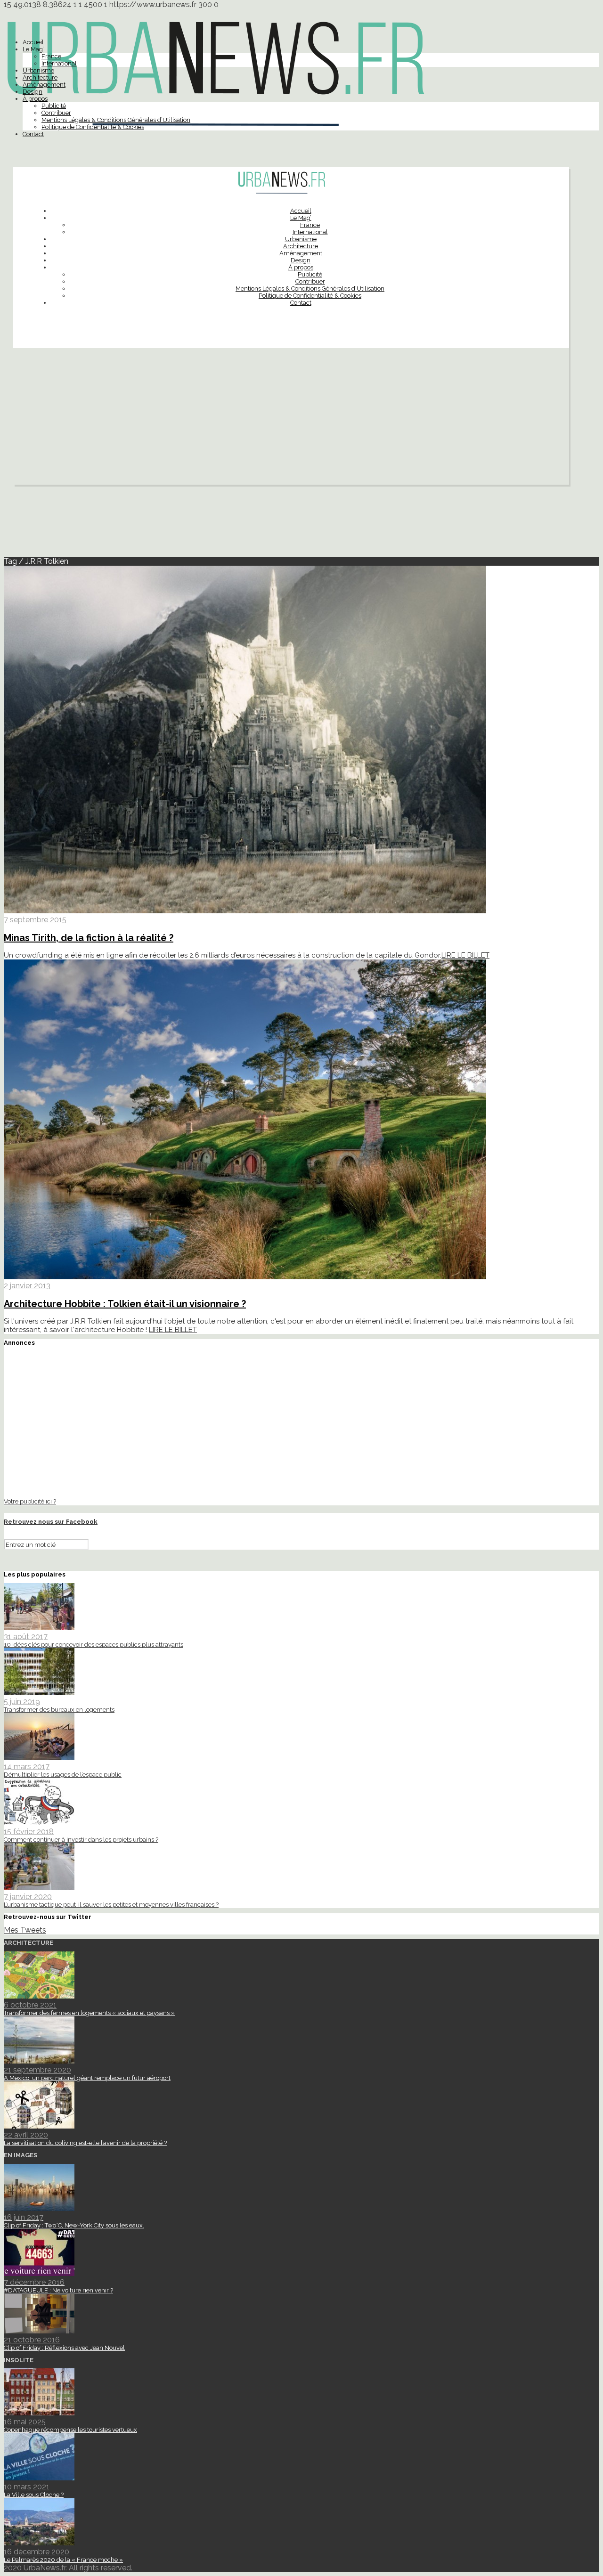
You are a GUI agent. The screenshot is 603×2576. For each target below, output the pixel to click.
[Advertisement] (291, 419)
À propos (35, 99)
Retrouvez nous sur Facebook (51, 1522)
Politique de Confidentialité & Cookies (93, 127)
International (59, 63)
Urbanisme (38, 70)
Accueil (33, 42)
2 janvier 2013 (27, 1286)
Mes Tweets (25, 1930)
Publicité (54, 106)
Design (33, 92)
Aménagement (44, 85)
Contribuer (56, 113)
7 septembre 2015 (35, 920)
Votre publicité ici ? (30, 1501)
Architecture (40, 77)
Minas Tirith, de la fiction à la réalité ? (89, 938)
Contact (33, 134)
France (51, 56)
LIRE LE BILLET (465, 955)
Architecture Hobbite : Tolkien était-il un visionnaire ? (125, 1304)
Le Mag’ (33, 49)
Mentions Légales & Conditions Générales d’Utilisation (116, 120)
